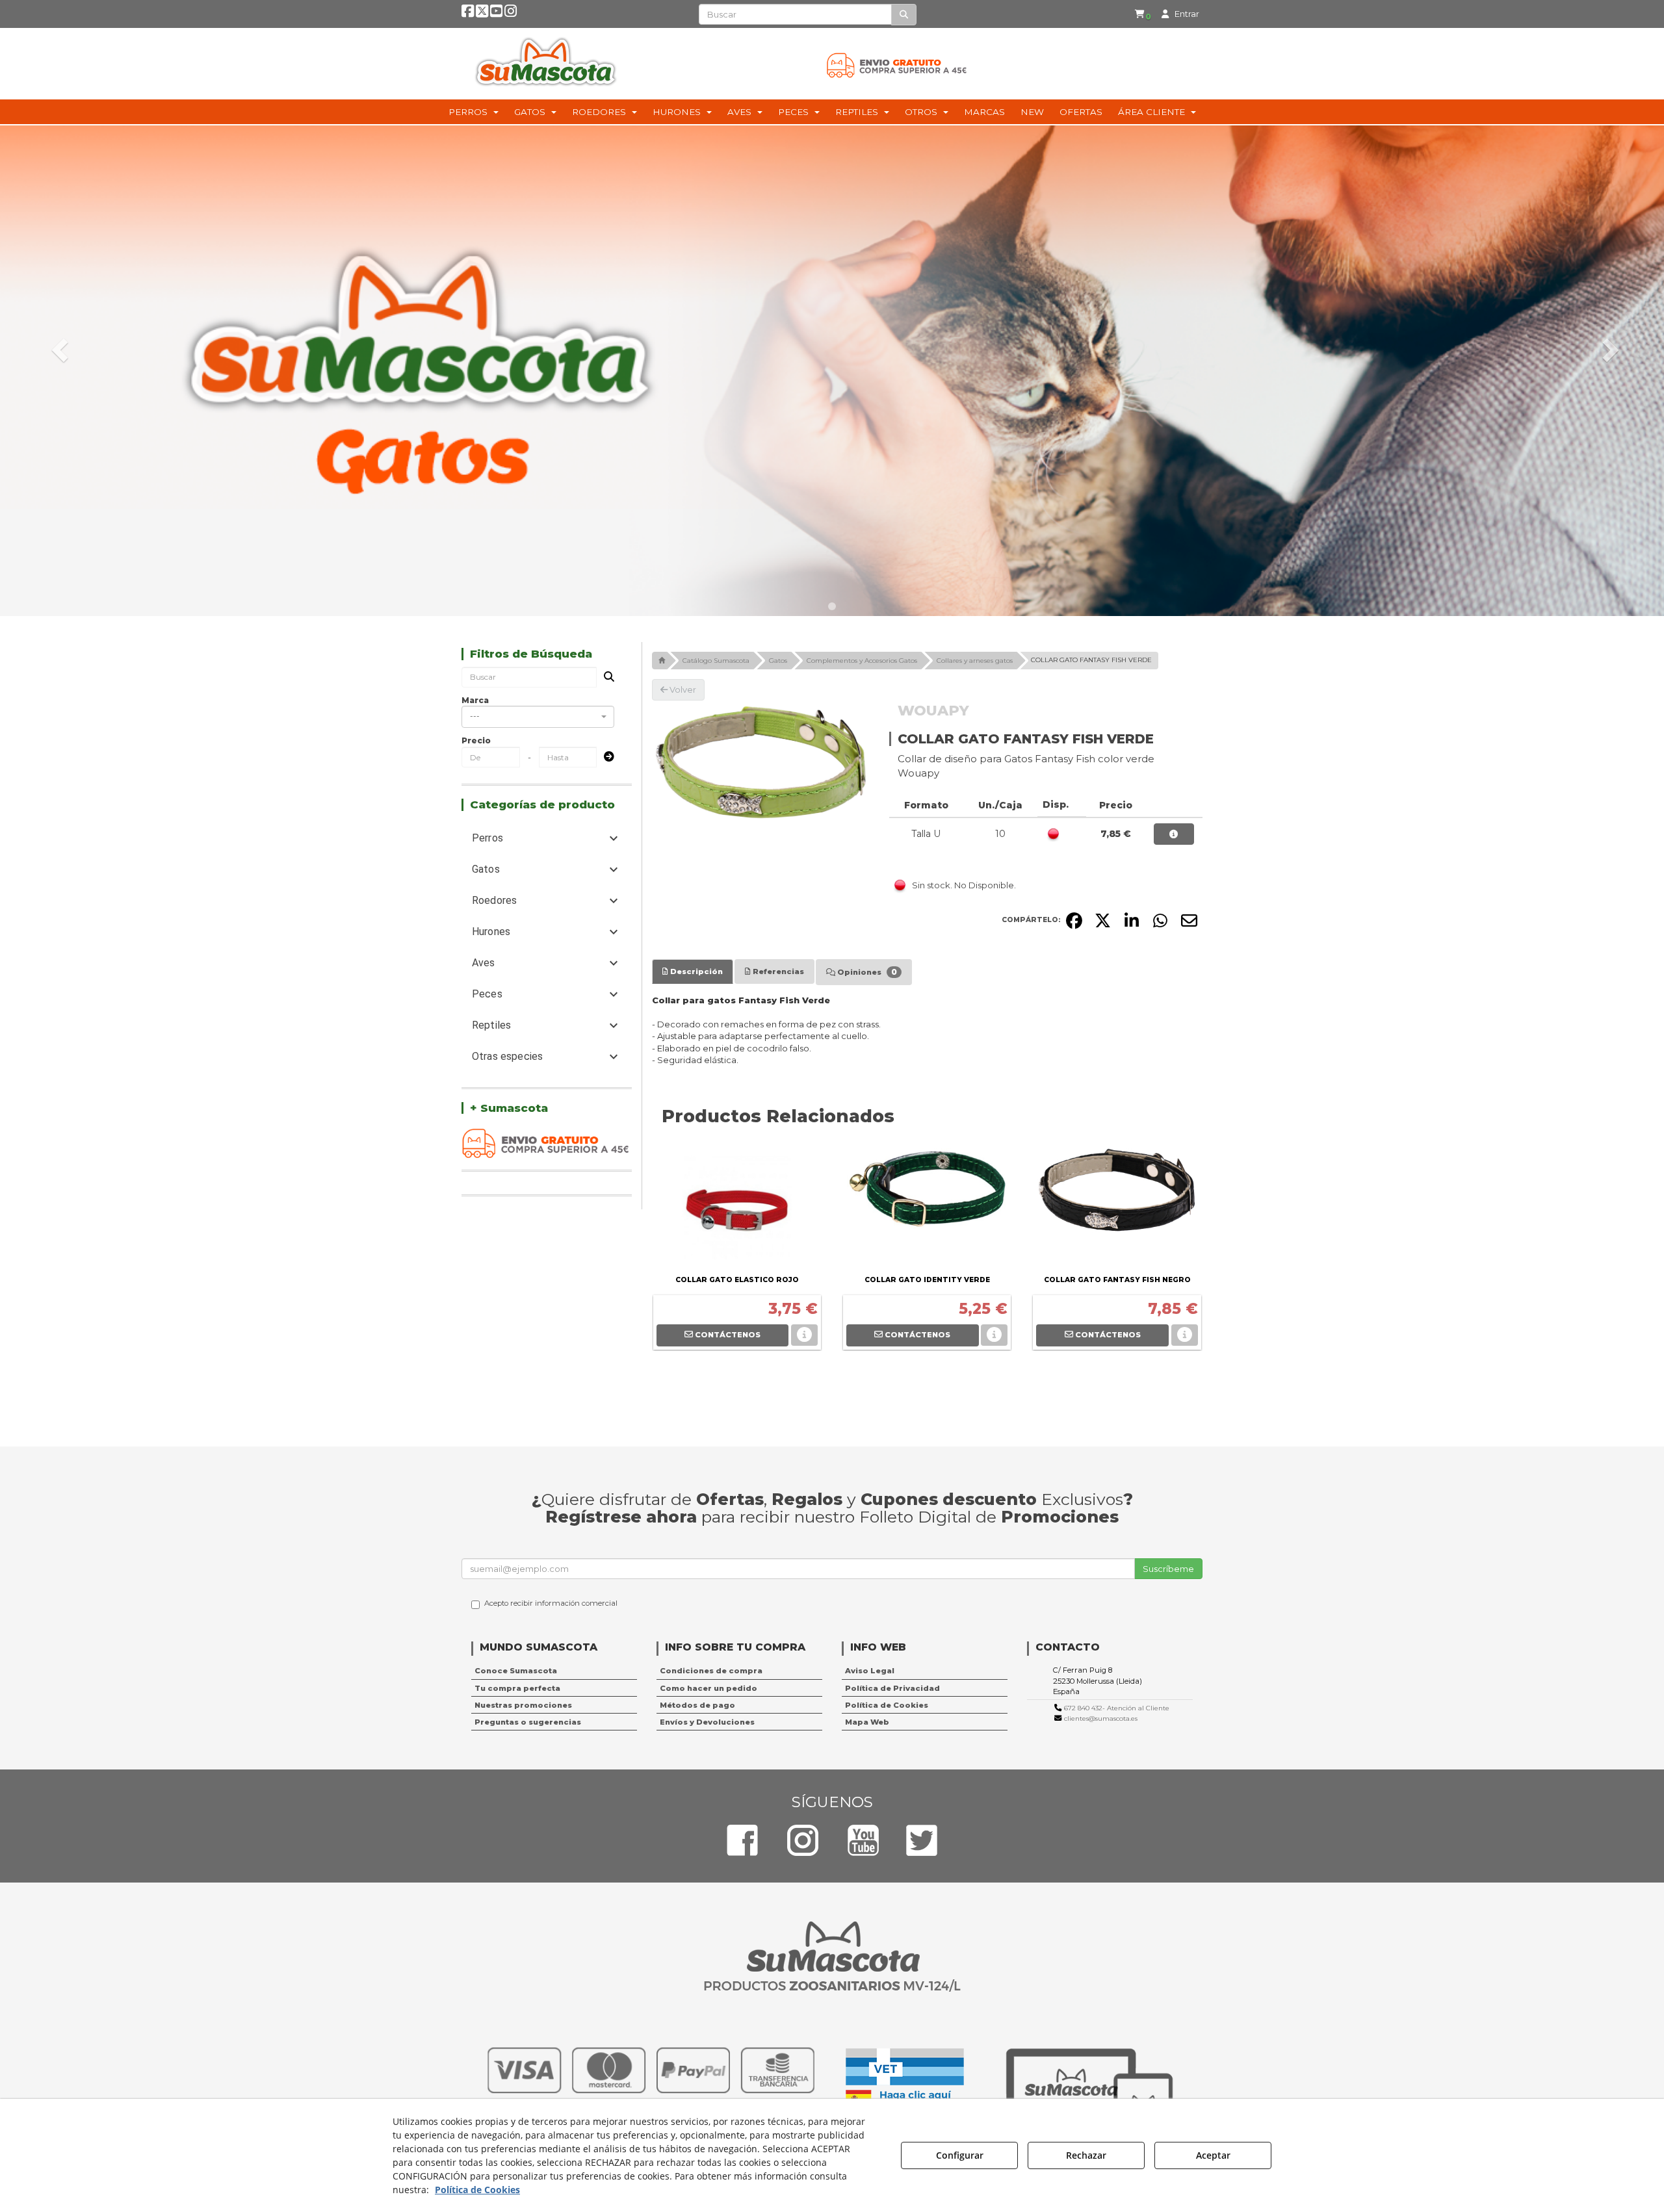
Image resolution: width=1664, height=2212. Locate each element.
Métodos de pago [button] (697, 1705)
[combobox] (538, 717)
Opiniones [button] (866, 972)
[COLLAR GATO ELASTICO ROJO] (737, 1207)
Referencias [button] (777, 971)
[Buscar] (904, 15)
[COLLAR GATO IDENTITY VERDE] (927, 1207)
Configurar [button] (960, 2155)
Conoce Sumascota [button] (516, 1671)
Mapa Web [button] (867, 1722)
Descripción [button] (695, 971)
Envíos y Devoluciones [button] (707, 1722)
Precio (476, 740)
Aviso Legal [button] (870, 1671)
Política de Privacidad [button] (892, 1688)
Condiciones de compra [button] (711, 1671)
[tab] (693, 971)
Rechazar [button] (1086, 2155)
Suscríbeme (1168, 1569)
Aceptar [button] (1213, 2155)
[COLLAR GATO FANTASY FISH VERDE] (761, 763)
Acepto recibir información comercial (551, 1603)
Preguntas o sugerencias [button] (528, 1722)
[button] (468, 14)
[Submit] (605, 757)
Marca (475, 700)
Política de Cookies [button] (887, 1705)
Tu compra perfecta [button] (517, 1688)
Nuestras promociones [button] (523, 1705)
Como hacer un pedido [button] (708, 1688)
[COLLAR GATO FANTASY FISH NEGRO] (1117, 1207)
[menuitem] (1143, 14)
